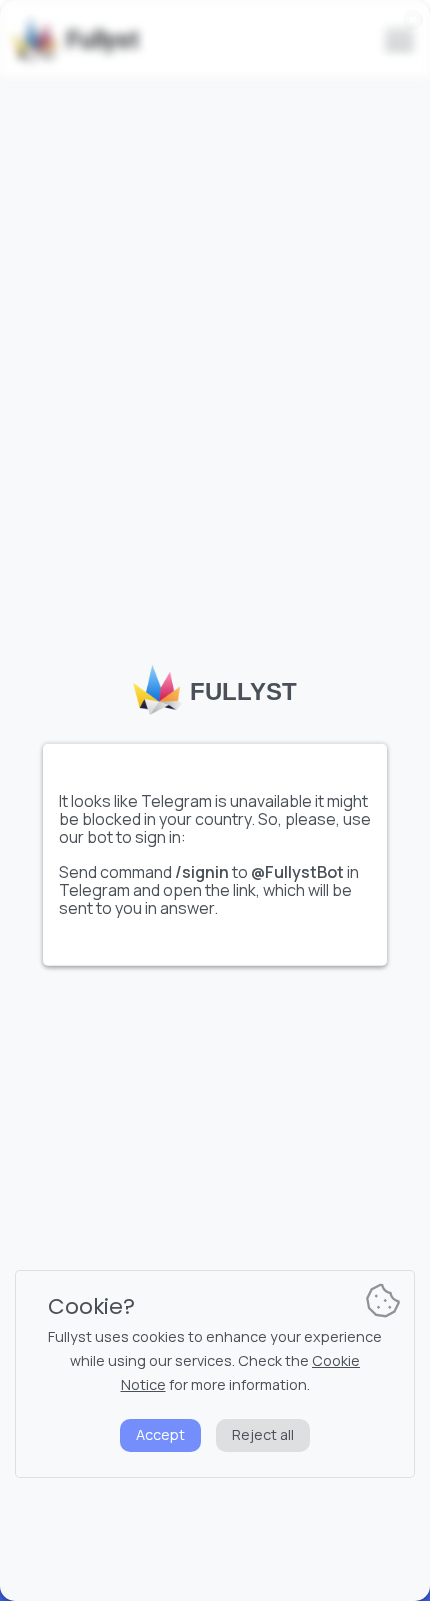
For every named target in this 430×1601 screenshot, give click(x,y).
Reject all (263, 1434)
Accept (160, 1434)
